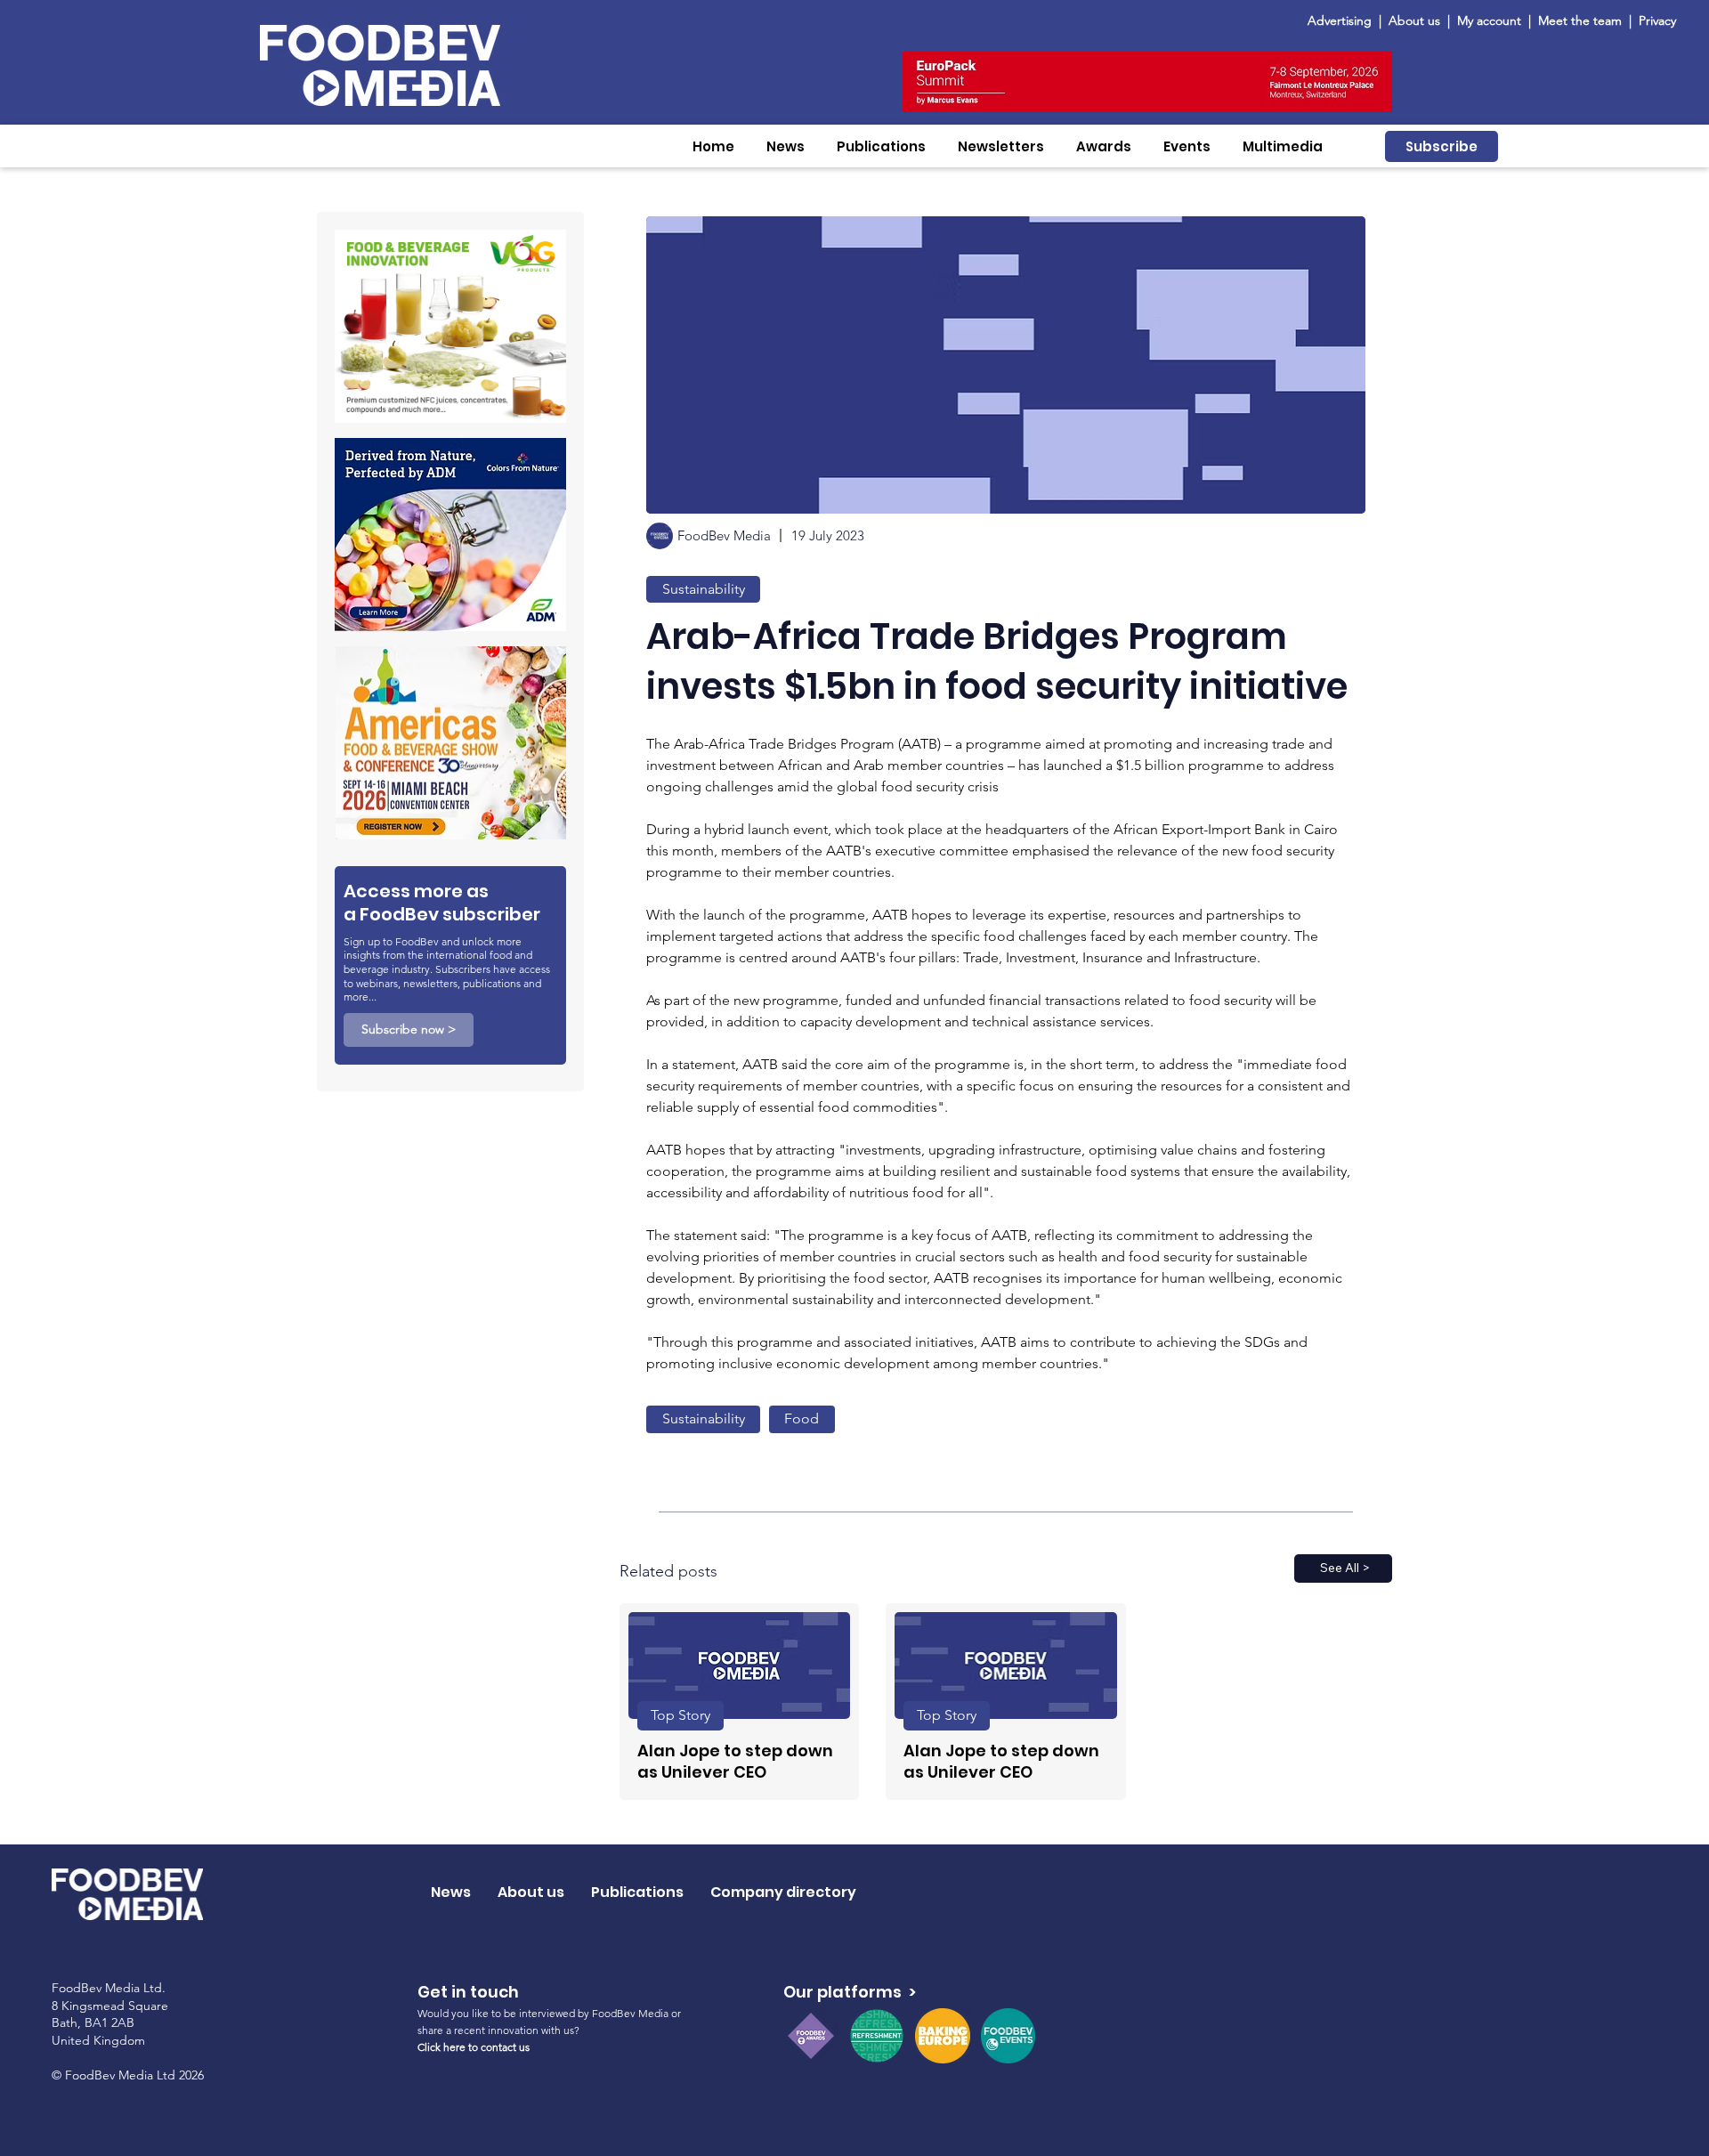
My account (1489, 20)
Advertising (1343, 20)
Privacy (1657, 20)
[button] (786, 146)
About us (1414, 20)
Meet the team (1582, 20)
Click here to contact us (474, 2047)
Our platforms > (850, 1992)
